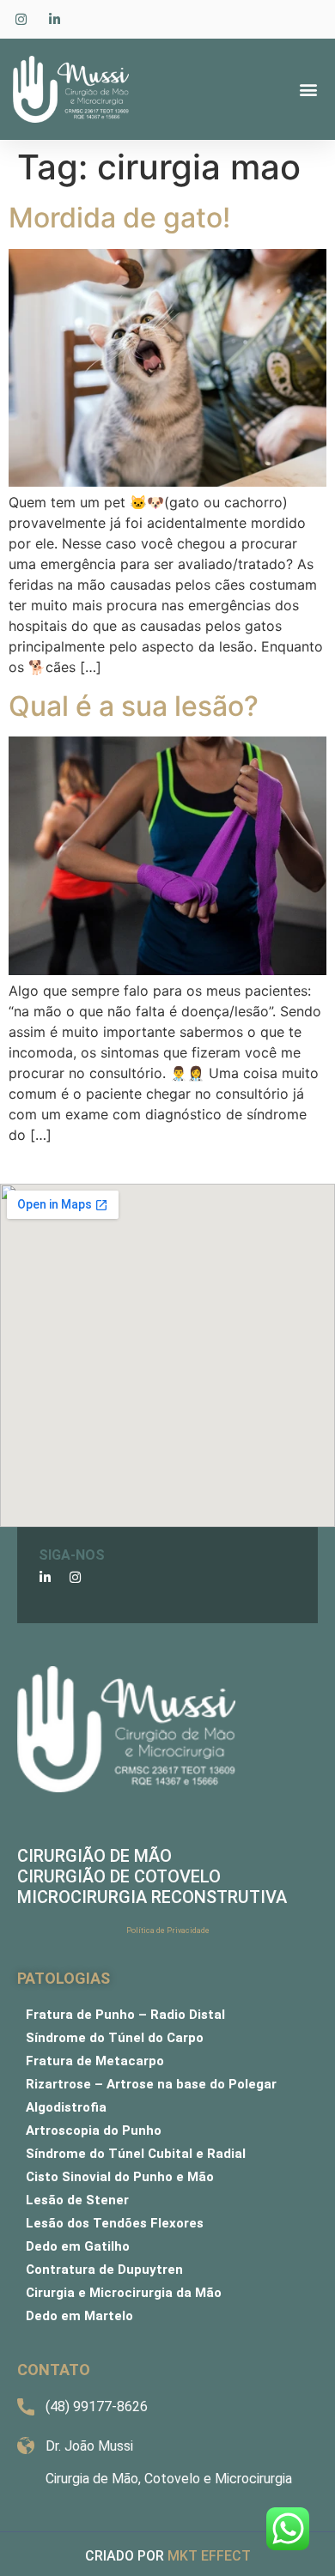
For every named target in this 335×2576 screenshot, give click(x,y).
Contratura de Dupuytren (104, 2270)
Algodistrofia (66, 2107)
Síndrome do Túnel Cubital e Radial (136, 2154)
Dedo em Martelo (79, 2316)
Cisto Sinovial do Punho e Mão (120, 2177)
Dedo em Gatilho (78, 2246)
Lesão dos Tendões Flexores (115, 2223)
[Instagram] (75, 1577)
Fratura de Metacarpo (95, 2061)
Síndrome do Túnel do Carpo (115, 2038)
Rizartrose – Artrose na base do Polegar (151, 2084)
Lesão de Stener (77, 2200)
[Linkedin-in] (45, 1577)
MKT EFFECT (209, 2556)
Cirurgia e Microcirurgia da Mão (124, 2293)
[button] (308, 90)
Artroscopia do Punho (94, 2131)
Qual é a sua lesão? (134, 706)
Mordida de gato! (119, 218)
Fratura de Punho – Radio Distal (125, 2015)
